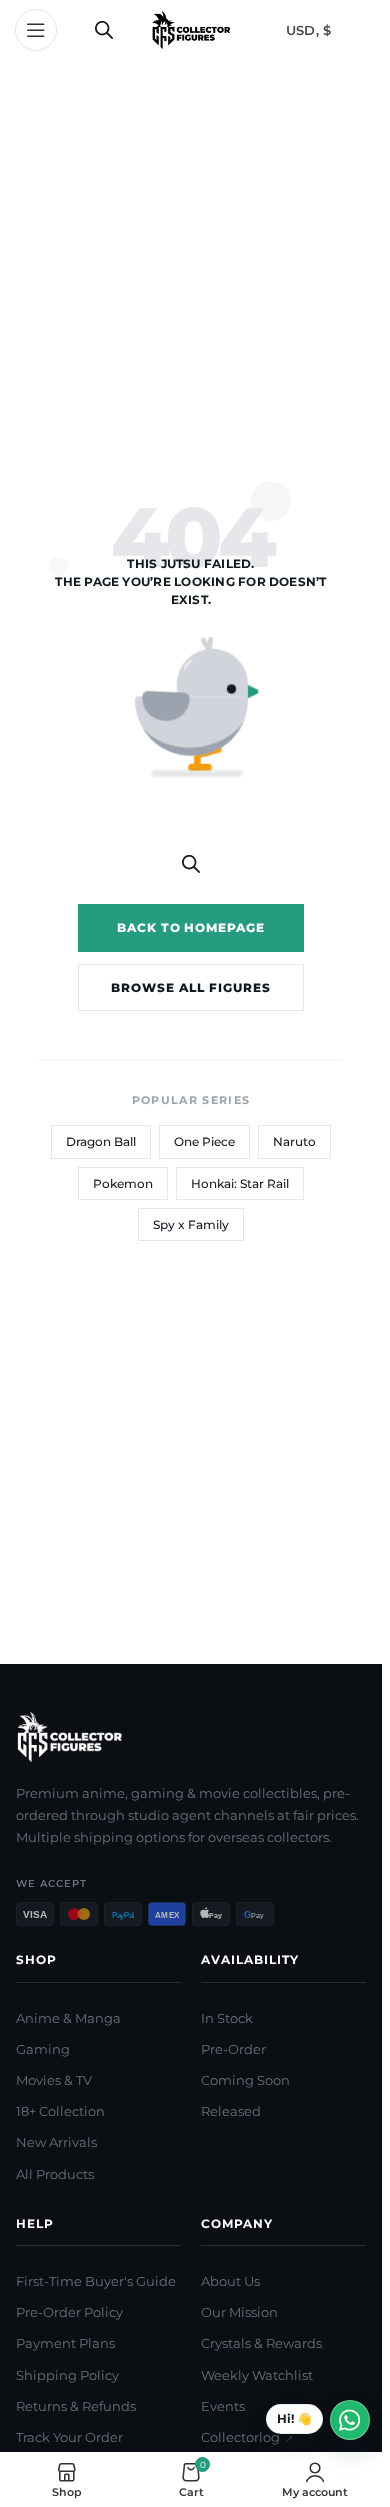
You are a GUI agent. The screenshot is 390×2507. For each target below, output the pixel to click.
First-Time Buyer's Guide (96, 2281)
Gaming (43, 2049)
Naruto (294, 1141)
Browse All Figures (190, 987)
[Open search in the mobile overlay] (104, 29)
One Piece (204, 1141)
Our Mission (239, 2312)
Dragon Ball (101, 1141)
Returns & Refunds (76, 2406)
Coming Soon (245, 2080)
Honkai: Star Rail (240, 1183)
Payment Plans (65, 2343)
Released (231, 2111)
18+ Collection (60, 2111)
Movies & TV (54, 2080)
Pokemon (123, 1183)
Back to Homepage (191, 927)
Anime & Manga (68, 2018)
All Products (55, 2174)
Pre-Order (233, 2049)
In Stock (227, 2018)
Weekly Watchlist (257, 2375)
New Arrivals (56, 2142)
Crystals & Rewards (261, 2343)
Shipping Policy (67, 2375)
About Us (230, 2281)
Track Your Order (69, 2437)
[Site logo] (191, 29)
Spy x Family (191, 1224)
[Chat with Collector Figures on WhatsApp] (318, 2420)
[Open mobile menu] (36, 30)
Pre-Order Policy (69, 2312)
